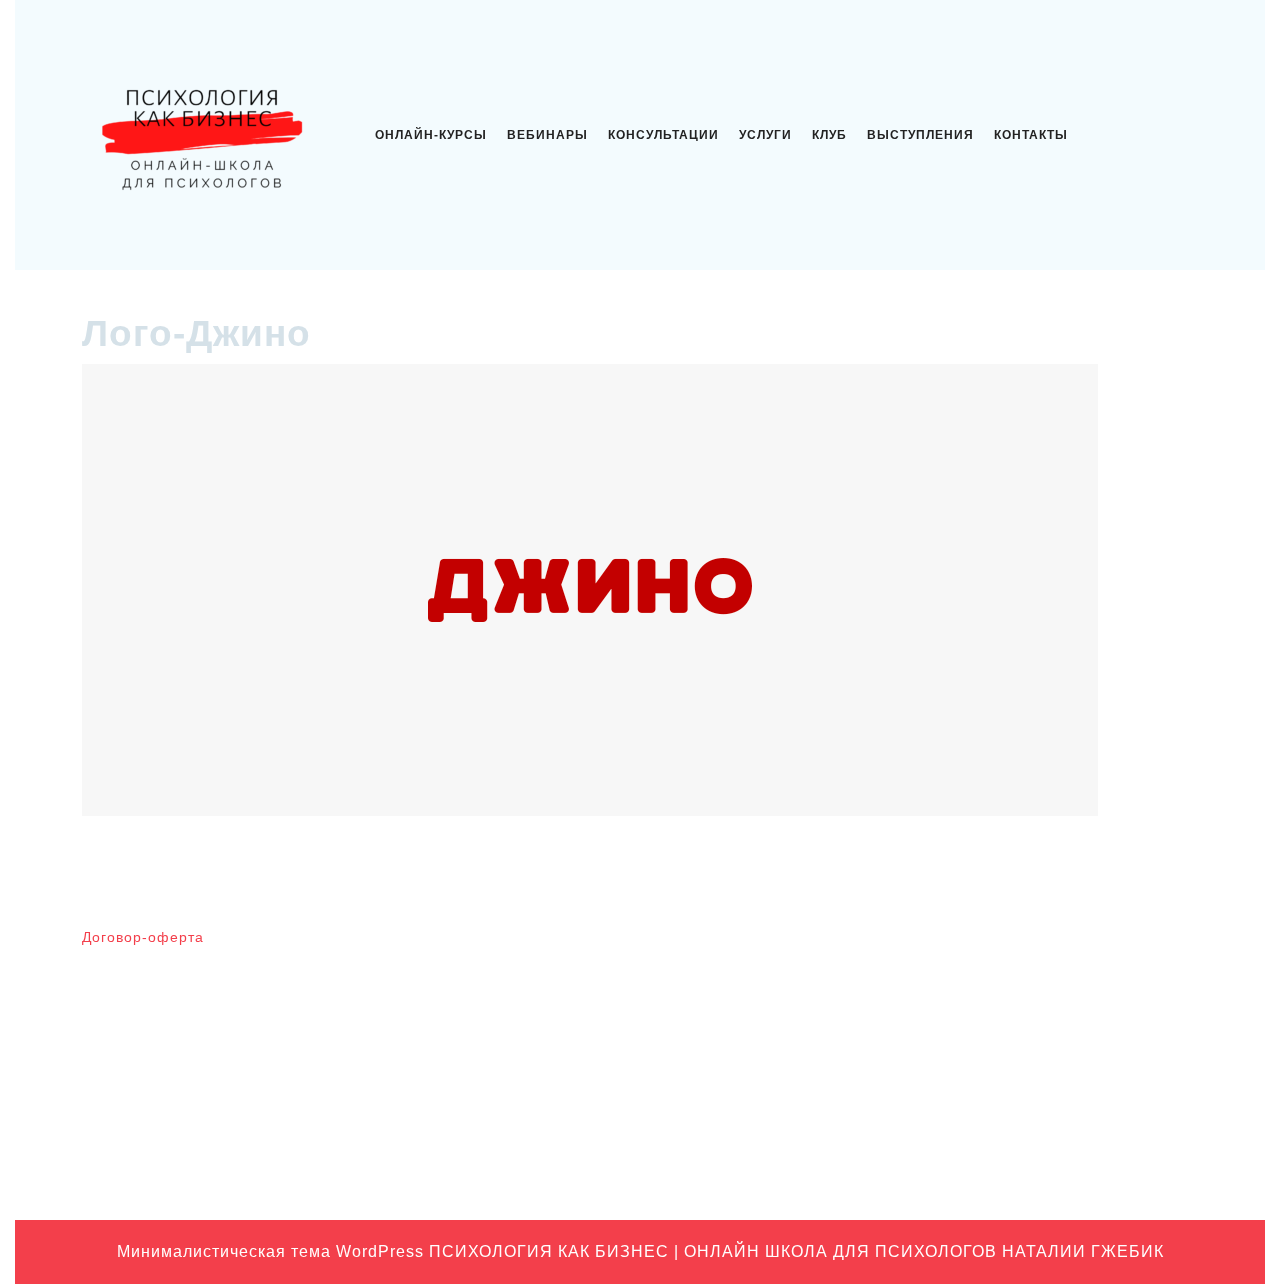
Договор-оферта (143, 937)
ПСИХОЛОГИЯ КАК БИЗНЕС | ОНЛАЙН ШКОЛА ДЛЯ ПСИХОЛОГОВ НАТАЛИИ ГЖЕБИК (796, 1251)
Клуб (829, 135)
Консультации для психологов (1035, 1070)
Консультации (663, 135)
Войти (671, 946)
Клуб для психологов (1005, 1008)
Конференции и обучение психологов (1061, 1101)
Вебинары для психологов (1023, 946)
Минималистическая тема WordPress (270, 1251)
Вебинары (547, 135)
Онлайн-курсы (431, 135)
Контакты (1031, 135)
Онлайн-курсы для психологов (1037, 1132)
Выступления (920, 135)
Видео (957, 977)
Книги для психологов (1008, 1039)
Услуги (765, 135)
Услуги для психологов (1011, 1163)
